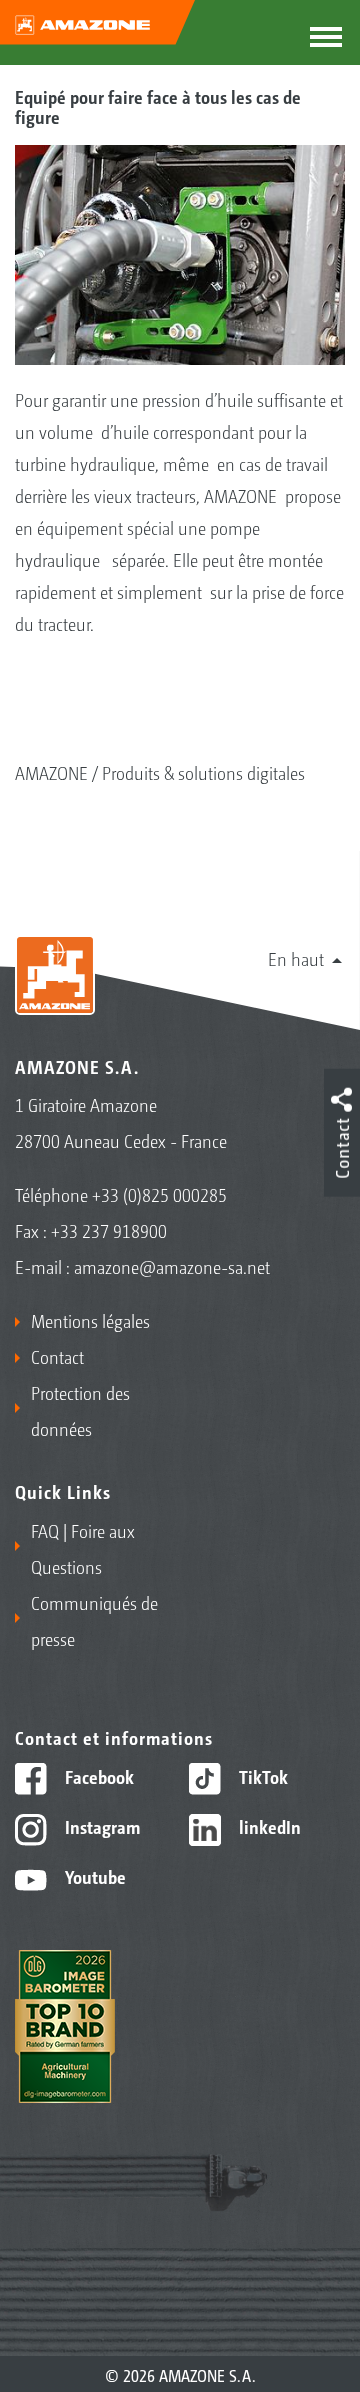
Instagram (100, 1826)
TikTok (261, 1776)
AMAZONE (51, 772)
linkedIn (268, 1826)
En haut (296, 958)
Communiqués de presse (94, 1620)
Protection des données (80, 1410)
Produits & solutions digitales (203, 772)
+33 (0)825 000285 (159, 1194)
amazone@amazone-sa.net (172, 1266)
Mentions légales (90, 1320)
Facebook (97, 1776)
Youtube (93, 1876)
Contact (57, 1356)
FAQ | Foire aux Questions (83, 1548)
